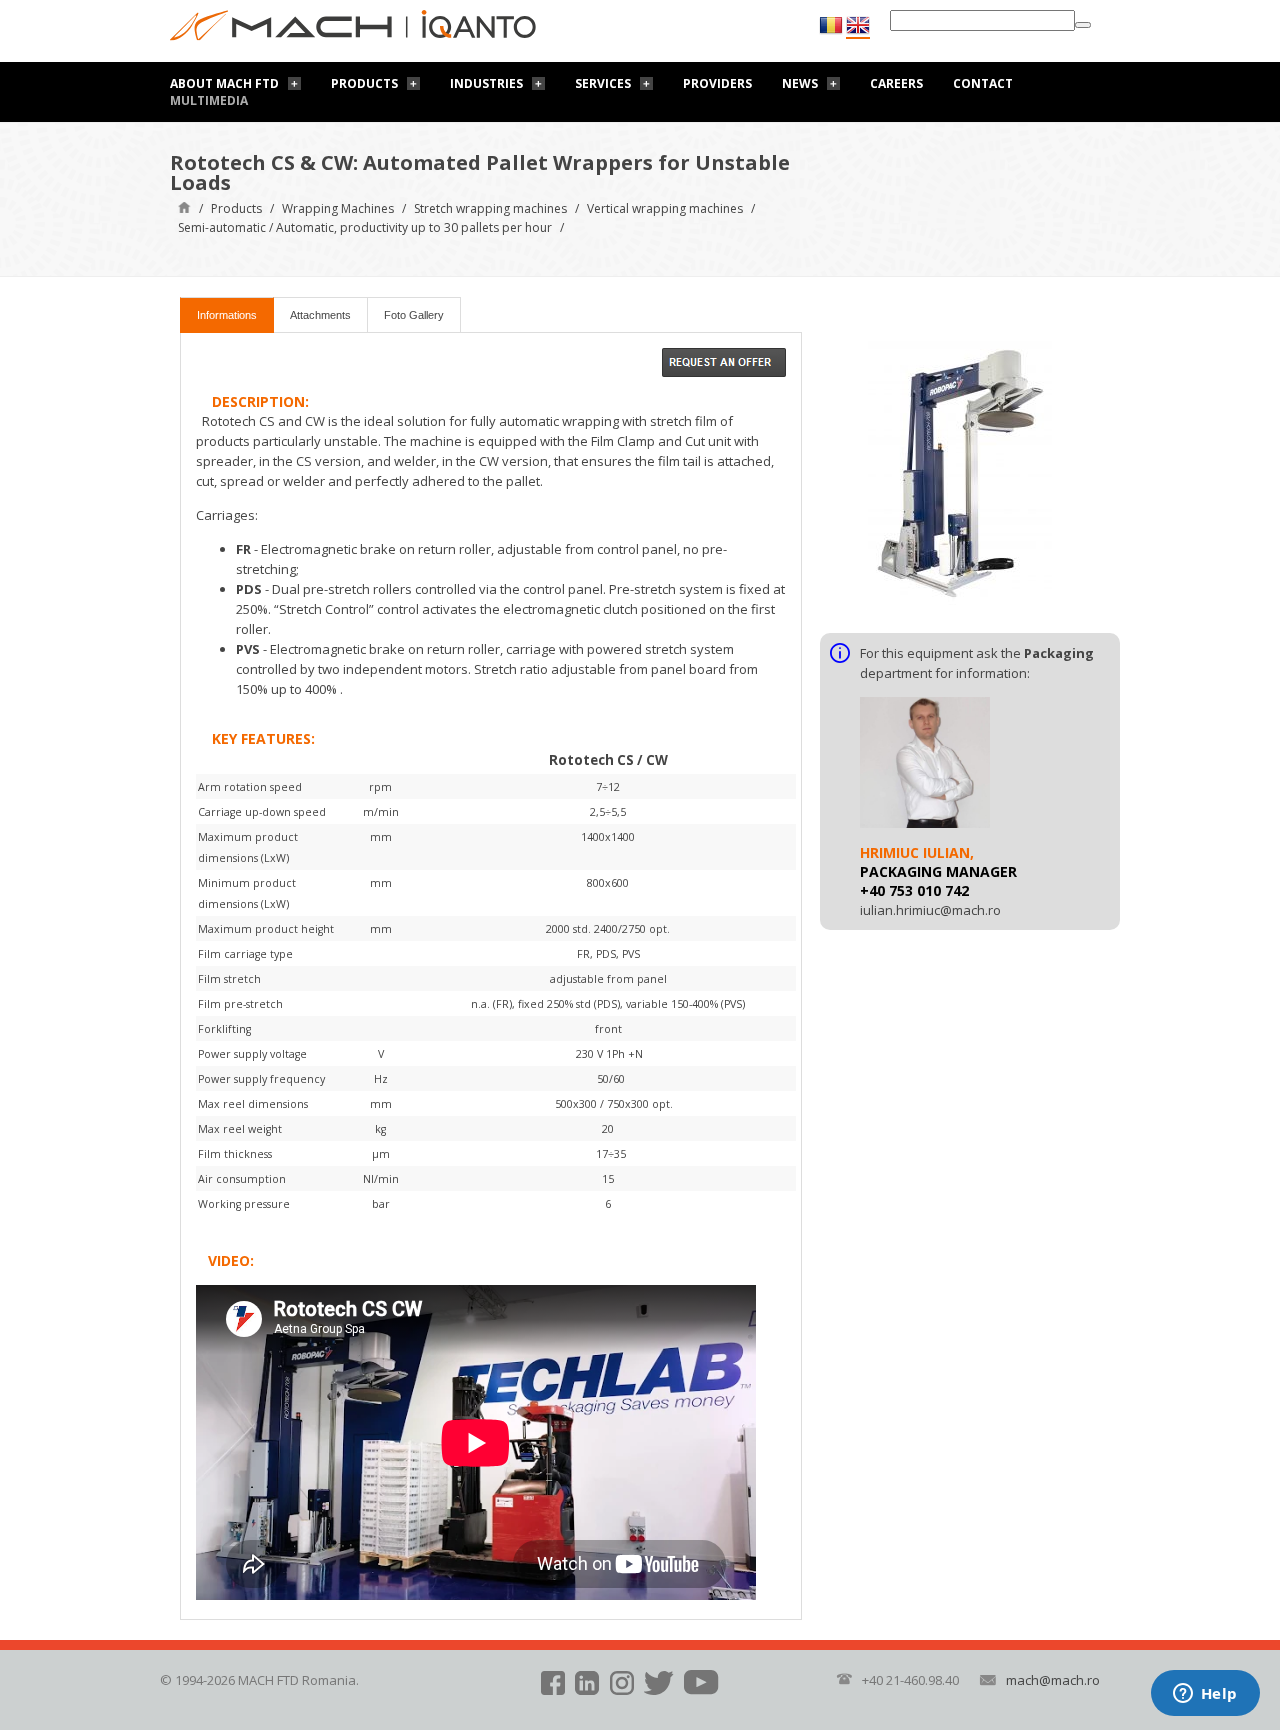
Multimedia (209, 100)
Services (603, 83)
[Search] (1083, 25)
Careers (896, 83)
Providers (717, 83)
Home (184, 206)
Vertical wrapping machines (665, 208)
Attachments (320, 315)
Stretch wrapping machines (490, 208)
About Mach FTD (224, 83)
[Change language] (858, 26)
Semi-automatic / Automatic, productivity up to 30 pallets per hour (365, 227)
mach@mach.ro (1053, 1680)
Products (364, 83)
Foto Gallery (414, 315)
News (800, 83)
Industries (486, 83)
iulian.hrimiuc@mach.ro (930, 910)
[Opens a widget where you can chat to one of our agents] (1205, 1695)
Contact (983, 83)
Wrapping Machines (338, 208)
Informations (227, 315)
